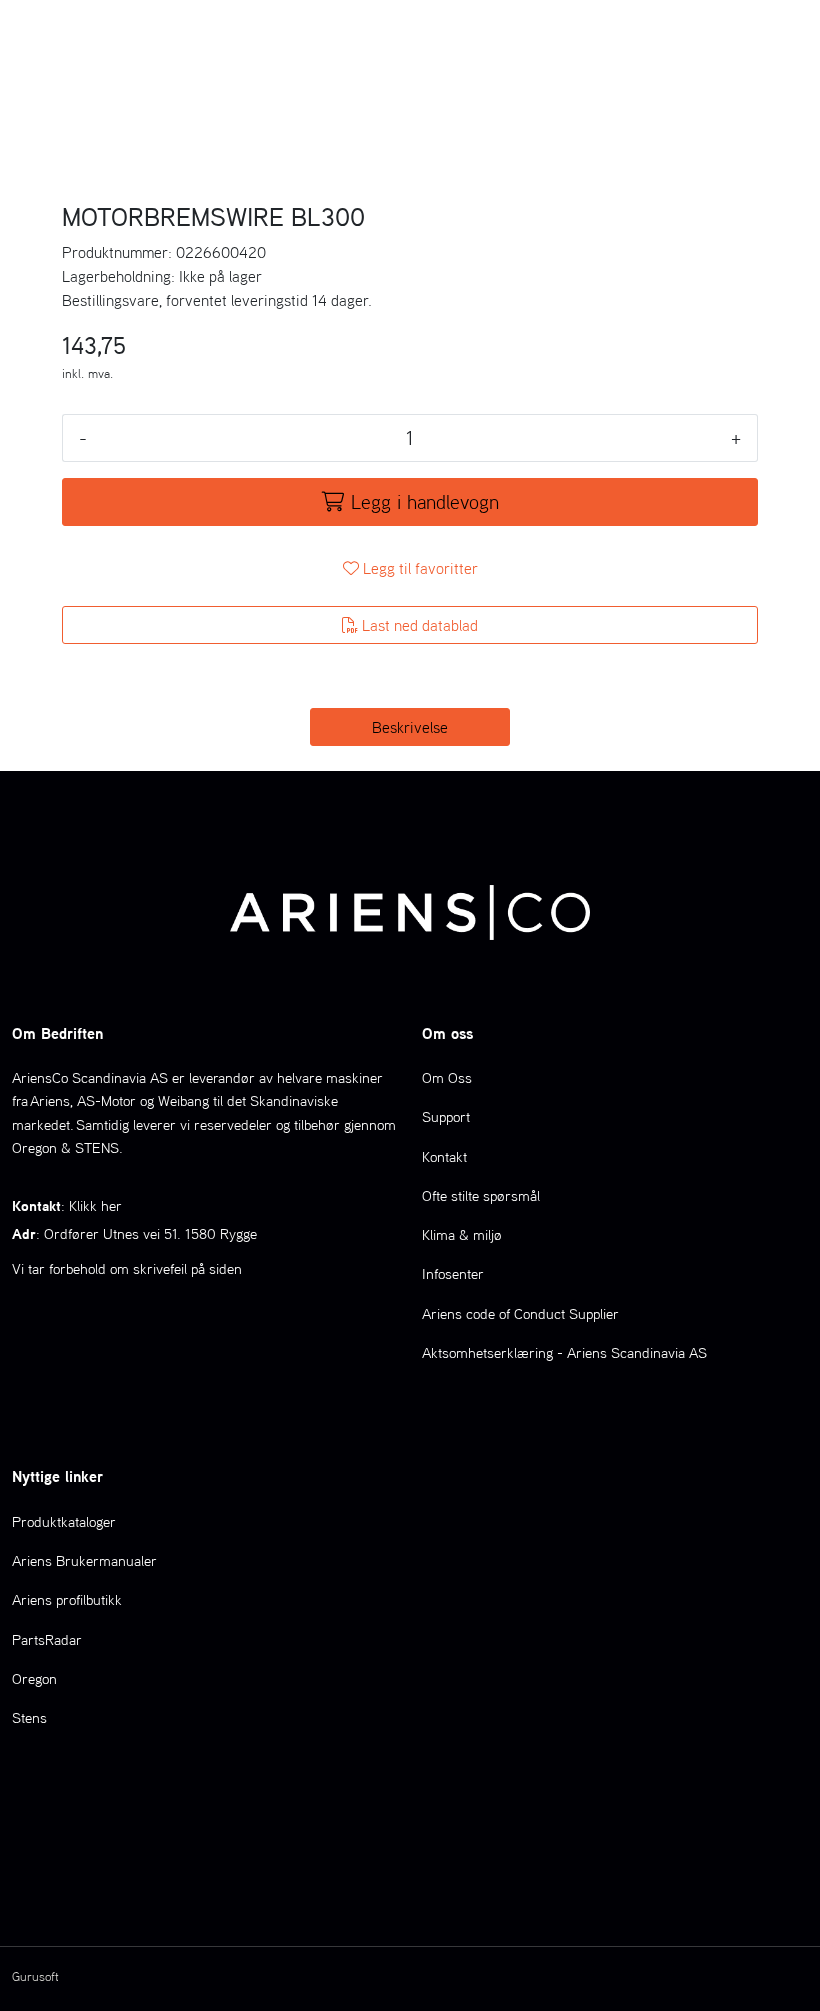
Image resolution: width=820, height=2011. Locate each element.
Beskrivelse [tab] (410, 727)
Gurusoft (35, 1976)
